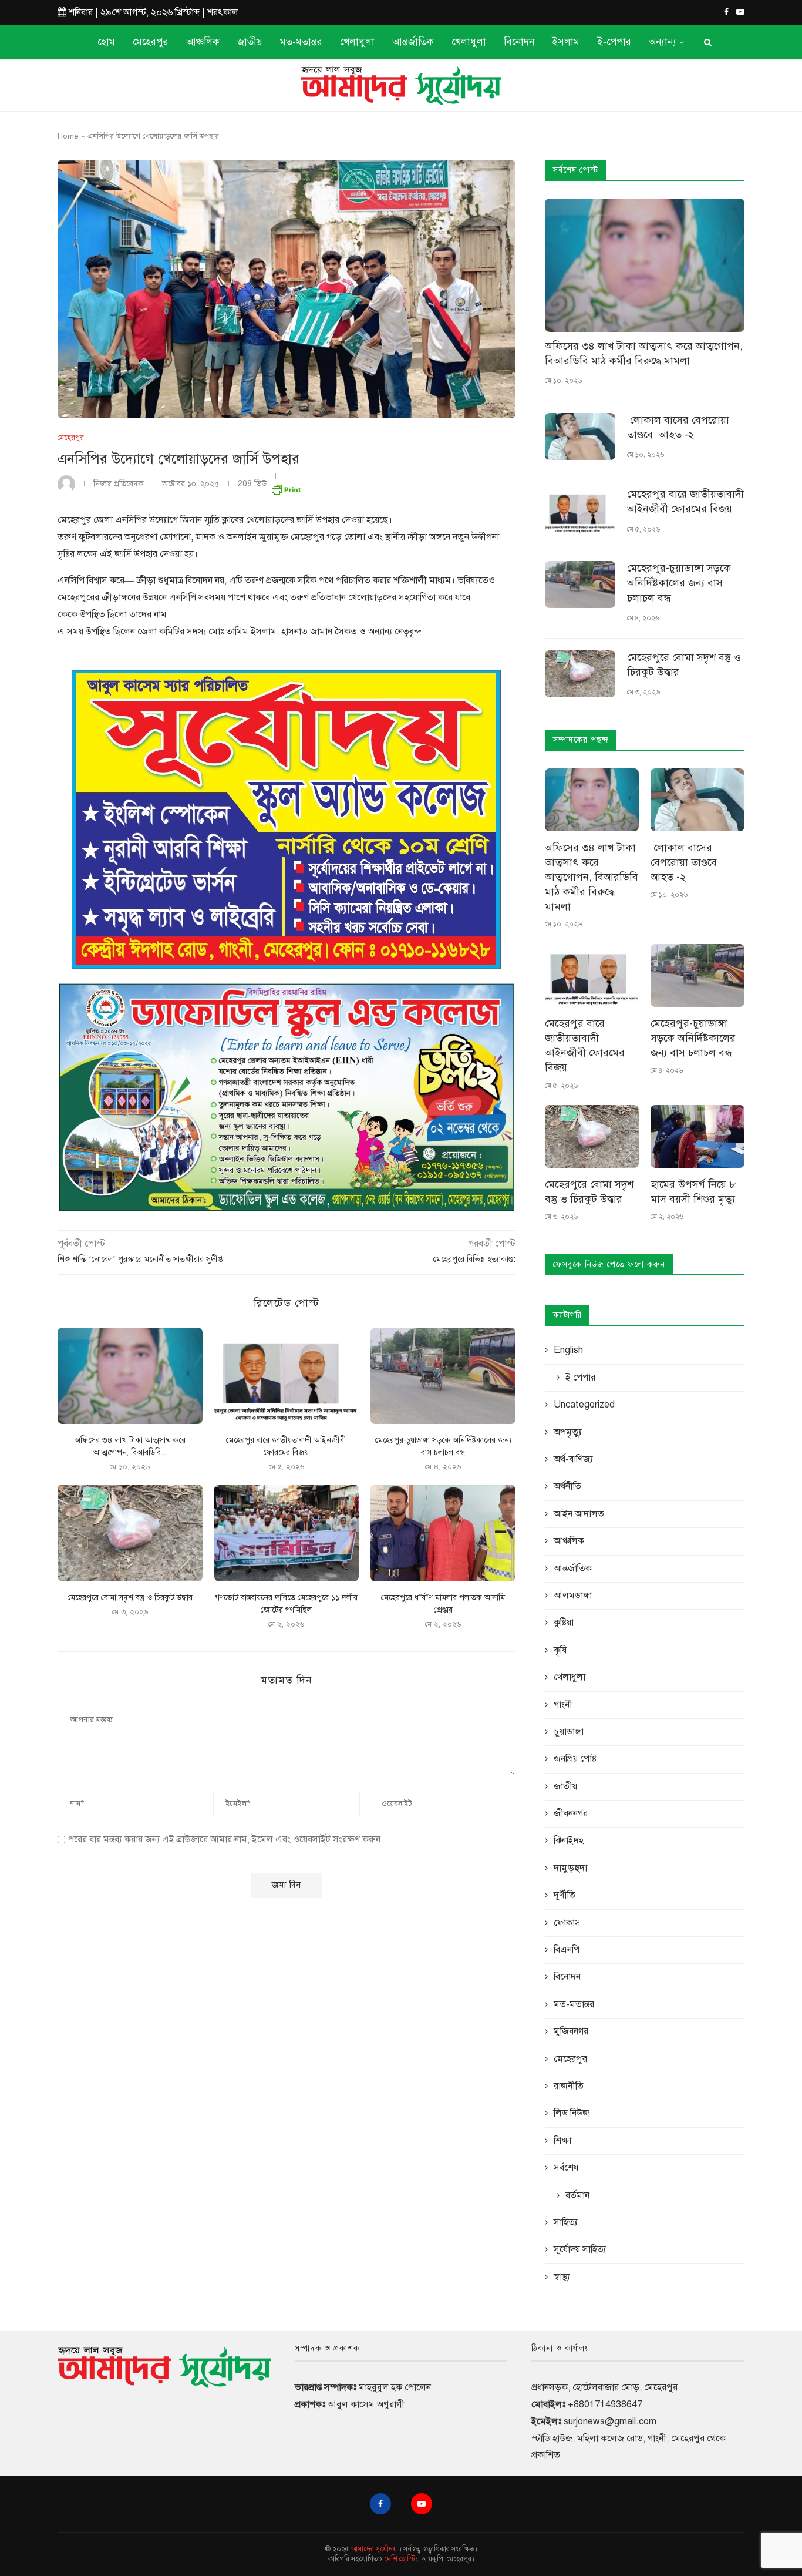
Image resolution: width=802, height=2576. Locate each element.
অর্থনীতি (567, 1486)
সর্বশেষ (566, 2168)
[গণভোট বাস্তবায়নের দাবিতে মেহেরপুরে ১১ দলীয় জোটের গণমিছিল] (287, 1533)
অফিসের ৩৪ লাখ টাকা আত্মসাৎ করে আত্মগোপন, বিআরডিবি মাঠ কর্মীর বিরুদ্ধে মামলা (644, 353)
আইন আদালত (579, 1514)
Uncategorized (584, 1405)
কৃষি (560, 1650)
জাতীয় (250, 42)
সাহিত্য (566, 2222)
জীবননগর (571, 1813)
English (568, 1350)
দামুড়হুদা (570, 1868)
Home (68, 136)
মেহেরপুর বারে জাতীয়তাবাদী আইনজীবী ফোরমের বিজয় (685, 501)
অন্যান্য (663, 42)
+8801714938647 (605, 2404)
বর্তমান (577, 2195)
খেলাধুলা (357, 42)
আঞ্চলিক (203, 42)
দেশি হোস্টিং (401, 2559)
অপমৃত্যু (568, 1432)
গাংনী (563, 1705)
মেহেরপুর (151, 42)
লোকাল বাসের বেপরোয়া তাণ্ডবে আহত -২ (678, 427)
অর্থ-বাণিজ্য (573, 1459)
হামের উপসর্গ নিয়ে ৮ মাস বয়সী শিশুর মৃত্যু (693, 1192)
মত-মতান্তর (301, 42)
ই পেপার (580, 1378)
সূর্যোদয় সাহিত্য (580, 2249)
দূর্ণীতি (565, 1895)
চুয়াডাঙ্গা (569, 1732)
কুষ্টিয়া (564, 1623)
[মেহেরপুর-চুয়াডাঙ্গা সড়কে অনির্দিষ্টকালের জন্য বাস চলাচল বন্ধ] (443, 1376)
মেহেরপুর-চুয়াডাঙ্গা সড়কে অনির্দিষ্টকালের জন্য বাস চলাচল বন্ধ (679, 583)
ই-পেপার (614, 42)
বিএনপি (567, 1950)
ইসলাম (566, 42)
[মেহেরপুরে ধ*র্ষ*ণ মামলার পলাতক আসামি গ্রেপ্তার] (443, 1533)
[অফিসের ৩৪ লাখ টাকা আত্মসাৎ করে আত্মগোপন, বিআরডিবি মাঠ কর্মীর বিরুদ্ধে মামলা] (130, 1376)
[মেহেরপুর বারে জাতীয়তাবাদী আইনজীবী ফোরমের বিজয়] (287, 1376)
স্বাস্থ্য (562, 2277)
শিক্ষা (562, 2141)
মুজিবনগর (571, 2031)
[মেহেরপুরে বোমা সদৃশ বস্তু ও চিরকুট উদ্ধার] (130, 1533)
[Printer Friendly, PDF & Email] (286, 487)
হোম (106, 42)
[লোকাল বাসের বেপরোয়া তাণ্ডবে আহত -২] (580, 436)
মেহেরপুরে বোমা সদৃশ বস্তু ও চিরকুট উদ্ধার (130, 1598)
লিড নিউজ (572, 2113)
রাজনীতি (569, 2086)
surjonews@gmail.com (610, 2421)
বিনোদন (519, 42)
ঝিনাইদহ (569, 1841)
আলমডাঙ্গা (573, 1596)
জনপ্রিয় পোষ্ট (575, 1759)
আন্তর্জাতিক (413, 42)
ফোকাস (567, 1923)
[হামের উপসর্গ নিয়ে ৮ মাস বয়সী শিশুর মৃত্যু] (697, 1136)
